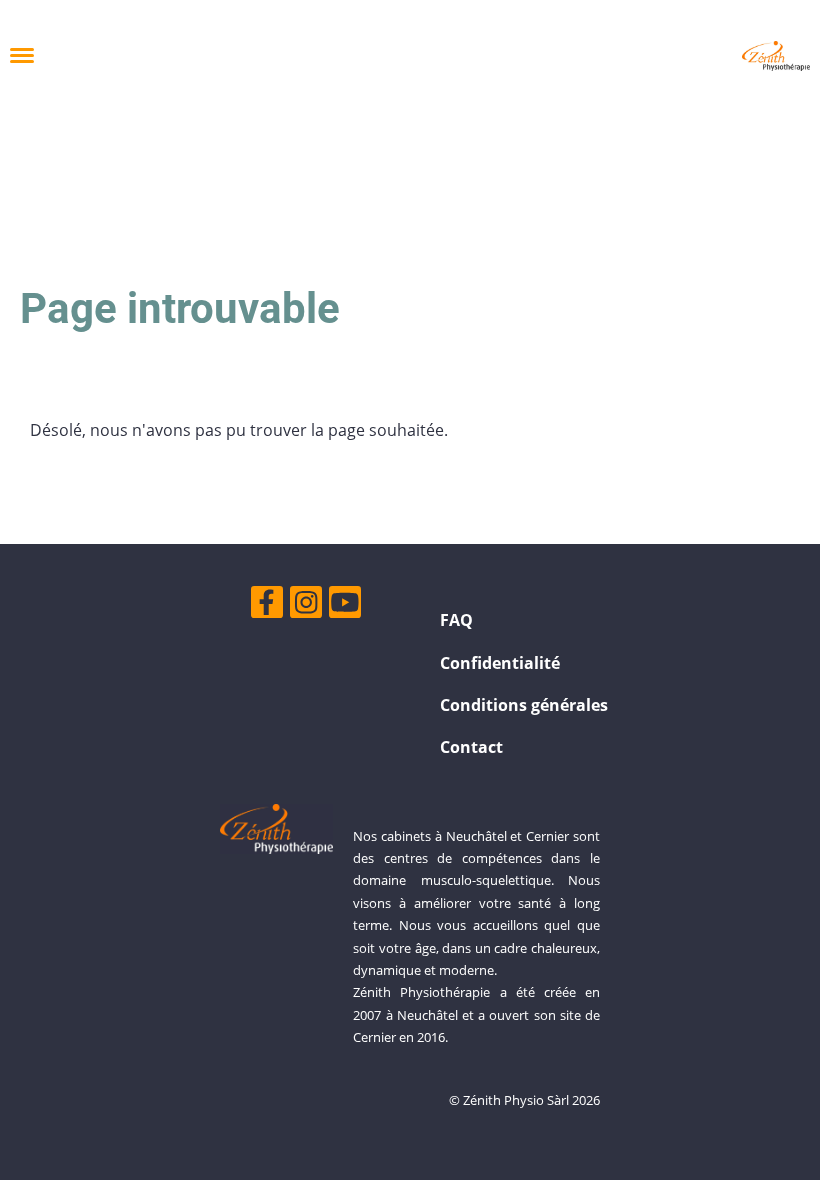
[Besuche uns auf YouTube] (345, 605)
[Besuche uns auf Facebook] (267, 605)
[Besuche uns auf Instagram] (306, 605)
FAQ (456, 620)
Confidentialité (500, 663)
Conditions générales (524, 705)
